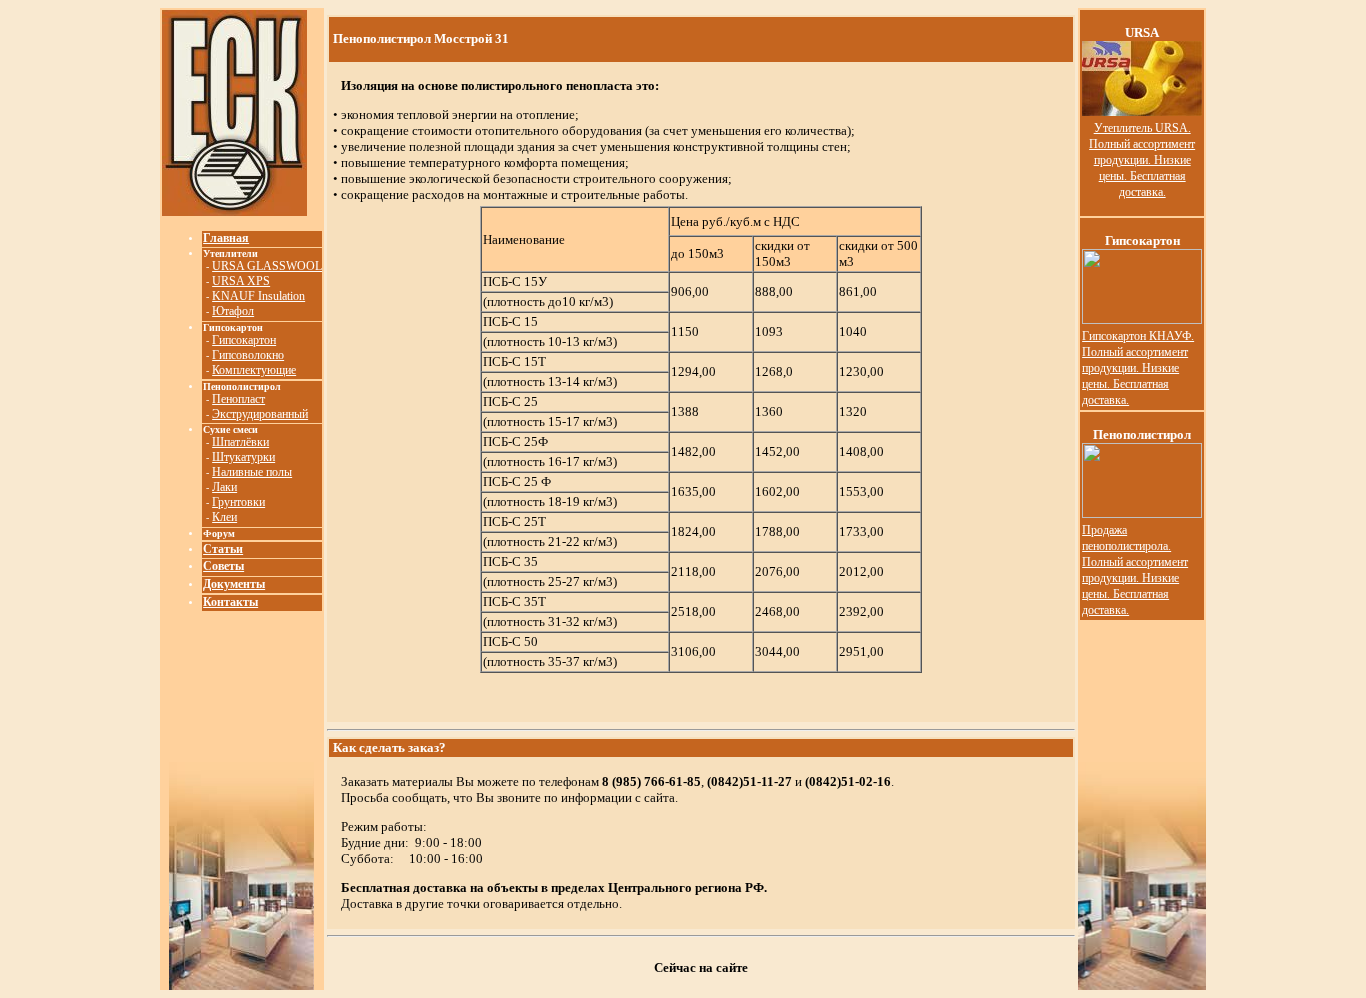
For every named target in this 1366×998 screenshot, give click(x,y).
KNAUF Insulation (258, 296)
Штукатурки (243, 457)
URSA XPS (241, 281)
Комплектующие (254, 370)
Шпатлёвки (240, 442)
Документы (234, 584)
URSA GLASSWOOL (267, 266)
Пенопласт (238, 399)
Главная (226, 238)
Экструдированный (260, 414)
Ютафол (233, 311)
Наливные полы (252, 472)
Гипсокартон (244, 340)
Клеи (224, 517)
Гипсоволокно (248, 355)
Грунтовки (238, 502)
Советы (223, 566)
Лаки (224, 487)
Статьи (223, 549)
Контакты (230, 602)
